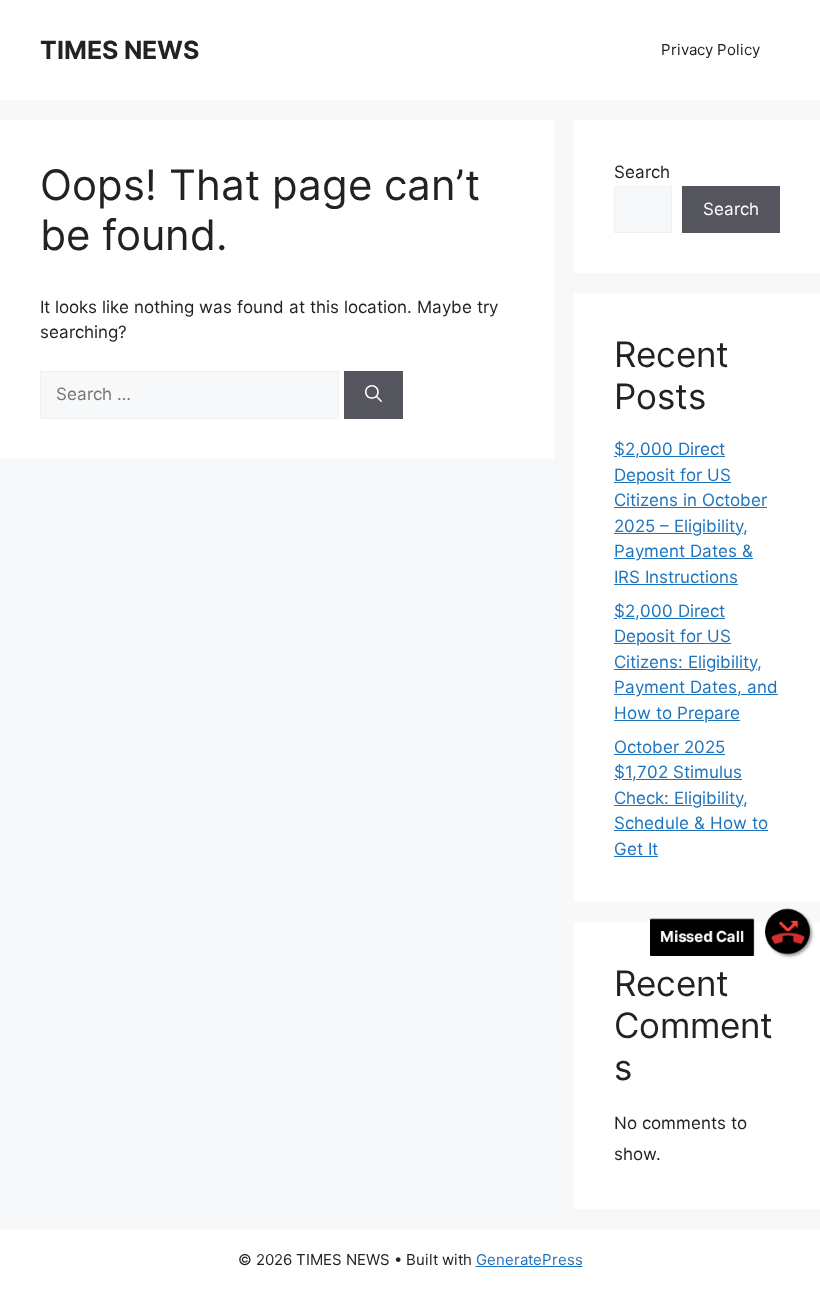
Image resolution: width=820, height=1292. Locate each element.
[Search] (373, 395)
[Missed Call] (787, 931)
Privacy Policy (710, 49)
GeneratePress (529, 1259)
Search (642, 172)
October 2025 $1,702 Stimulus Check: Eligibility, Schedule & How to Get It (691, 798)
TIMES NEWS (119, 50)
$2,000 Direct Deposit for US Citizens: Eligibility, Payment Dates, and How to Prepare (696, 662)
